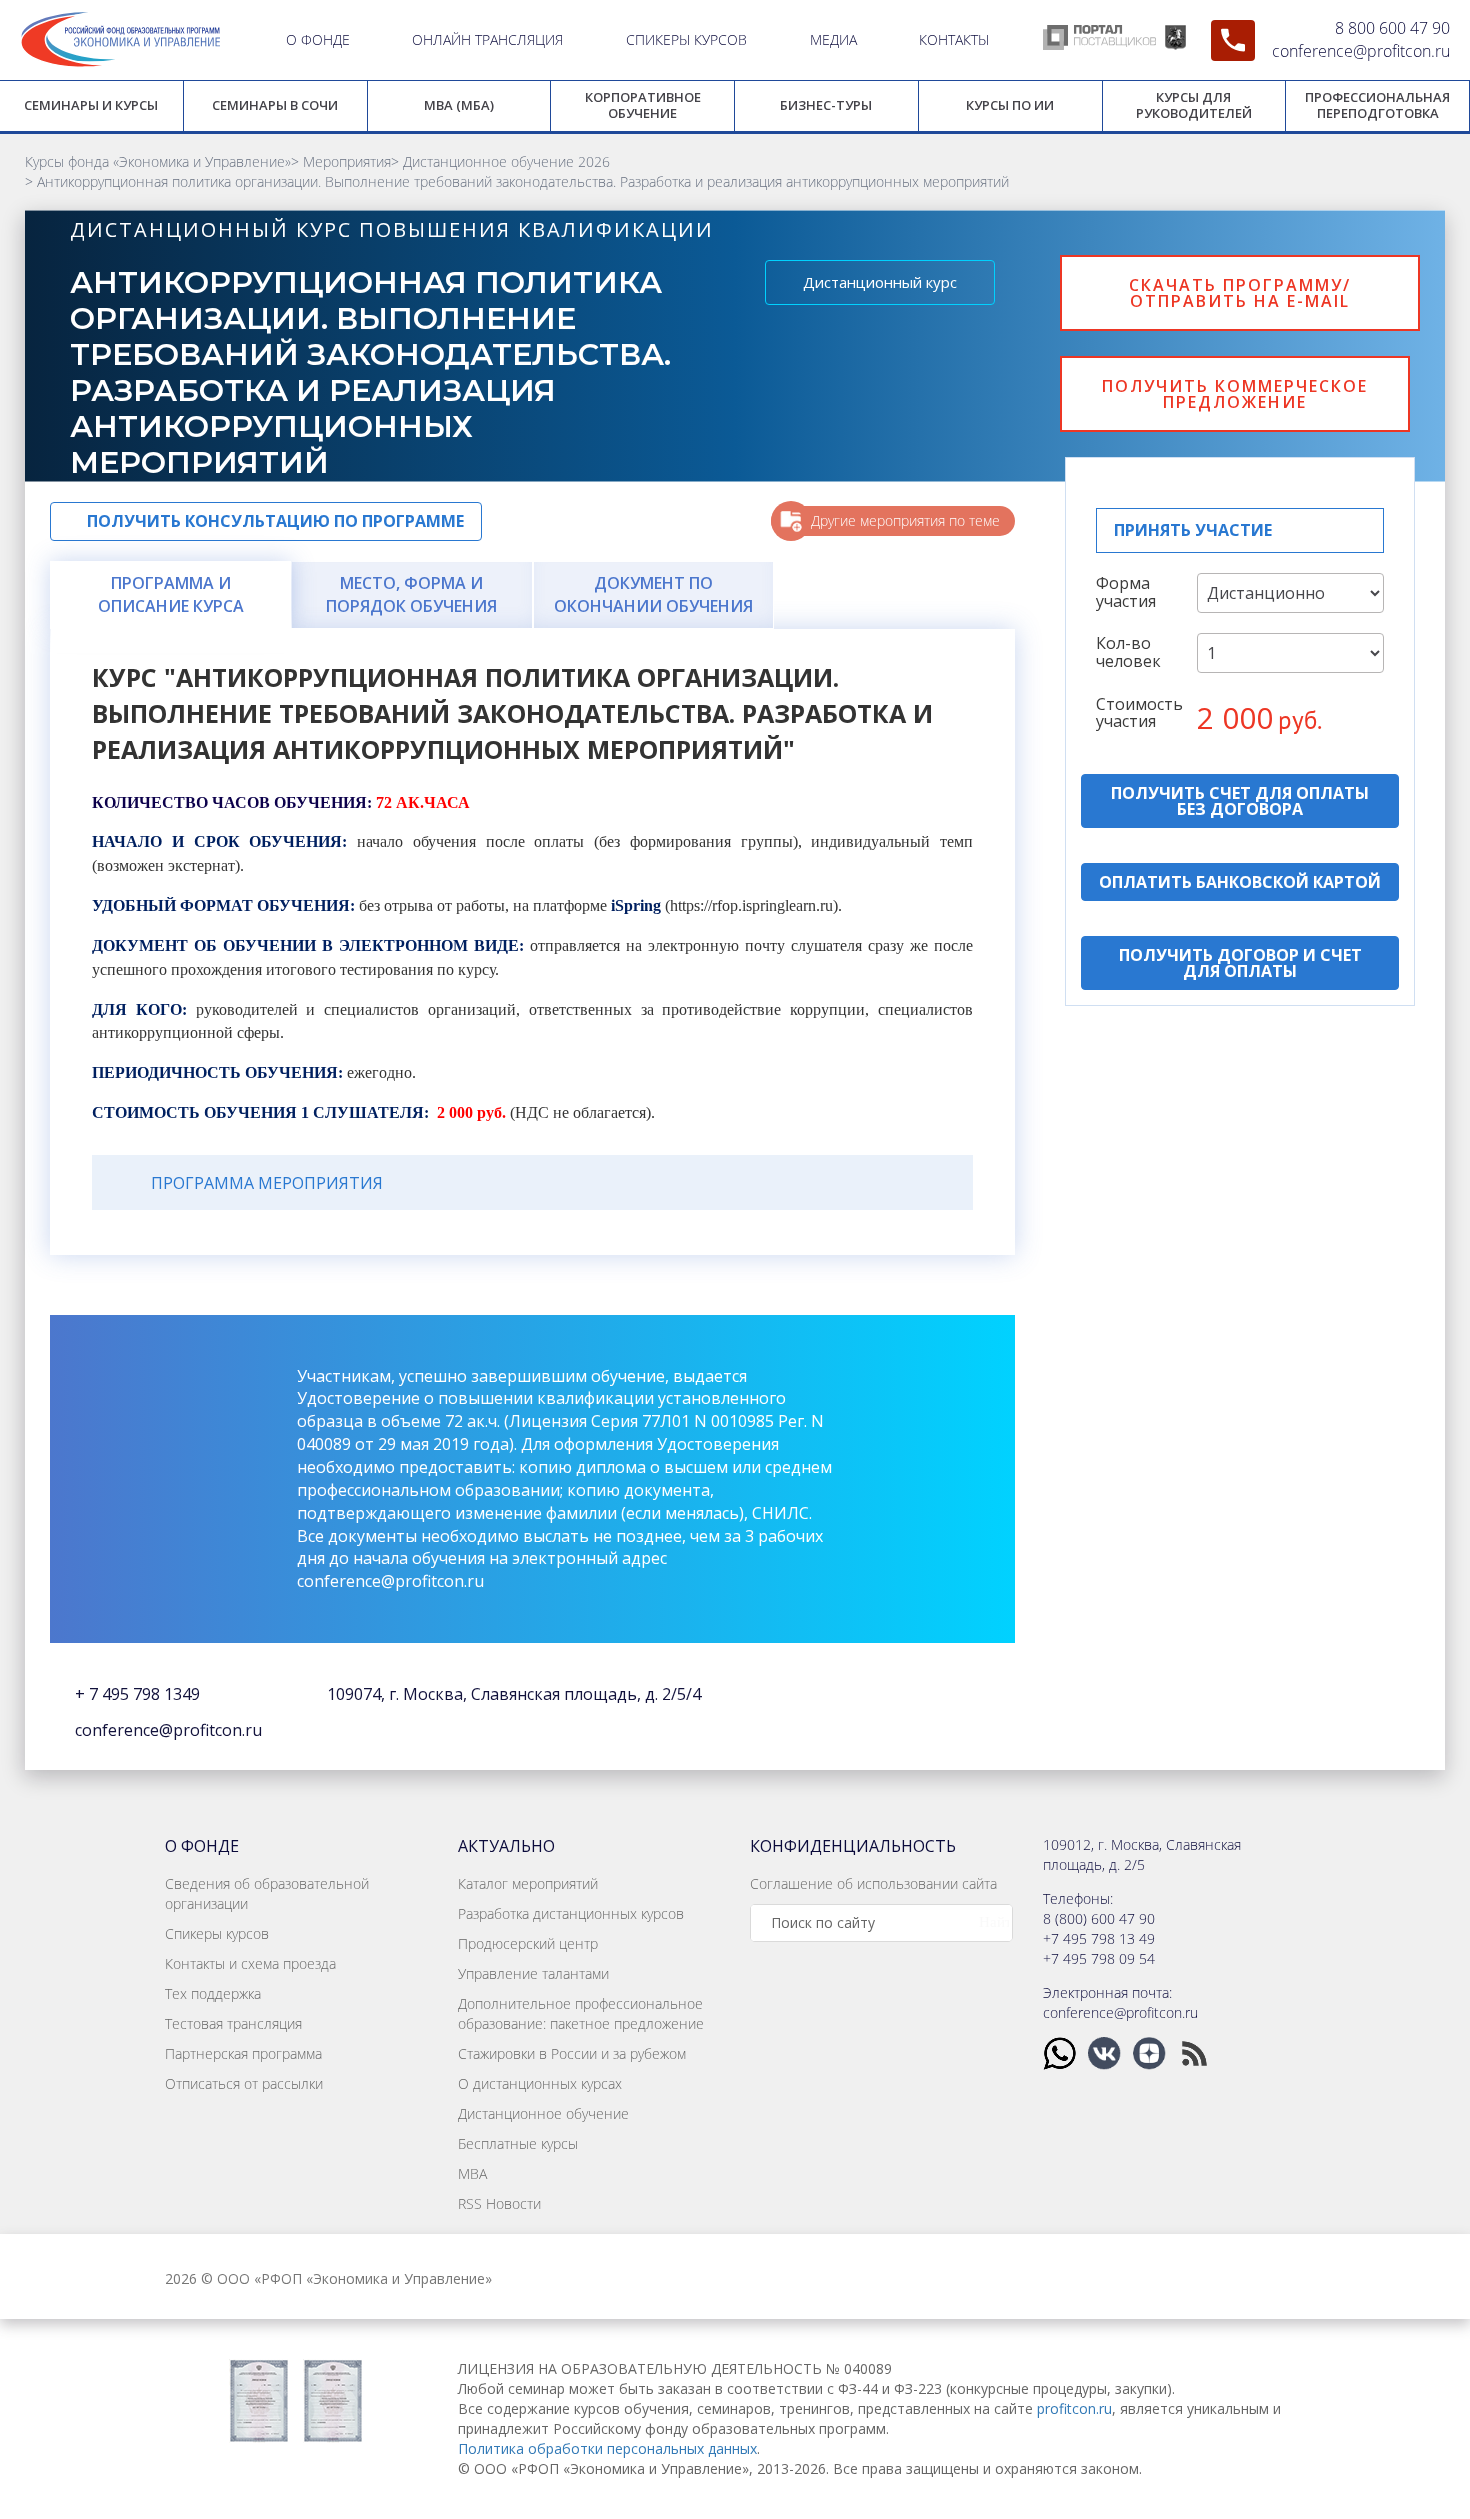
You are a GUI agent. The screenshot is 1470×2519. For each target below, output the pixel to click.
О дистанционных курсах (540, 2083)
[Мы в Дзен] (1151, 2051)
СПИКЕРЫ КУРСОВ (686, 39)
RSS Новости (499, 2203)
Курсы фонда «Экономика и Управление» (158, 161)
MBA (472, 2173)
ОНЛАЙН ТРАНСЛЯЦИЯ (487, 39)
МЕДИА (833, 39)
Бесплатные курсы (518, 2143)
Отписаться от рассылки (244, 2083)
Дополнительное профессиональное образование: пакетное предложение (581, 2013)
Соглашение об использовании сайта (873, 1883)
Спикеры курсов (217, 1933)
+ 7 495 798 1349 (137, 1694)
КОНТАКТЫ (954, 39)
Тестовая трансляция (233, 2023)
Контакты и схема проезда (250, 1963)
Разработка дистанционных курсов (571, 1913)
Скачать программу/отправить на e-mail (1240, 293)
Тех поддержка (213, 1993)
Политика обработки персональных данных (607, 2448)
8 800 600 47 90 (1392, 28)
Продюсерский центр (528, 1943)
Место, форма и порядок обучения (411, 594)
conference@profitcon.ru (1361, 51)
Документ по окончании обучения (653, 594)
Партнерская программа (243, 2053)
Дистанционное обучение (543, 2113)
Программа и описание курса (171, 594)
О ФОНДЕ (318, 39)
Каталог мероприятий (528, 1883)
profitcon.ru (1074, 2408)
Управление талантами (533, 1973)
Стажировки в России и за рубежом (572, 2053)
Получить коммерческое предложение (1235, 394)
